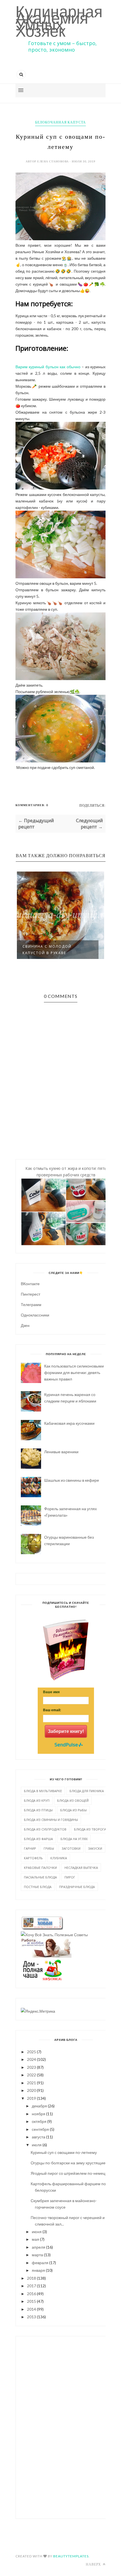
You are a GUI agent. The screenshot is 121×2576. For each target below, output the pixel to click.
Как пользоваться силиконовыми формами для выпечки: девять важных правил (74, 1372)
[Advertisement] (66, 2427)
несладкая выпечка (81, 1868)
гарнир (30, 1848)
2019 (32, 2098)
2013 (32, 2317)
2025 (32, 2052)
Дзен (25, 1325)
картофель (33, 1858)
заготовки (71, 1848)
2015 (32, 2301)
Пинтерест (31, 1294)
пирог (70, 1877)
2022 (32, 2075)
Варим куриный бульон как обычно (49, 367)
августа (39, 2137)
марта (37, 2255)
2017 (32, 2286)
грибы (49, 1848)
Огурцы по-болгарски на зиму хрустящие (68, 2163)
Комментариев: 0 (32, 805)
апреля (39, 2247)
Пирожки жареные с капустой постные (75, 950)
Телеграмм (31, 1304)
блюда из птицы (38, 1810)
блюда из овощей (73, 1800)
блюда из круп (37, 1800)
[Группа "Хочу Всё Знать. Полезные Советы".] (54, 1935)
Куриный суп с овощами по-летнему (64, 2152)
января (38, 2270)
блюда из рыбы (73, 1810)
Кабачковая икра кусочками (69, 1423)
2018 (32, 2278)
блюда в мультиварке (43, 1791)
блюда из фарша (38, 1839)
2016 (32, 2294)
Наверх (94, 2564)
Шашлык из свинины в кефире (72, 1480)
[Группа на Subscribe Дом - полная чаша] (42, 1979)
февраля (40, 2263)
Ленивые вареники (61, 1452)
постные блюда (38, 1887)
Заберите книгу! (66, 1731)
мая (35, 2239)
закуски (95, 1848)
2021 (32, 2083)
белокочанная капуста (60, 122)
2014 (32, 2309)
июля (37, 2145)
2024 (32, 2059)
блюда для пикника (87, 1791)
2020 (32, 2090)
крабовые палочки (40, 1868)
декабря (39, 2106)
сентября (40, 2129)
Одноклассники (35, 1315)
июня (37, 2232)
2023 (32, 2067)
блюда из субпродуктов (45, 1829)
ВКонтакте (30, 1284)
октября (39, 2121)
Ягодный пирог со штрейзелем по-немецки (70, 2173)
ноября (39, 2114)
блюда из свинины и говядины (51, 1820)
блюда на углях (74, 1839)
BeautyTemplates (71, 2556)
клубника (59, 1858)
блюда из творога (90, 1829)
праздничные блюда (77, 1887)
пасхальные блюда (40, 1877)
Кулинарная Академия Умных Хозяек (59, 21)
